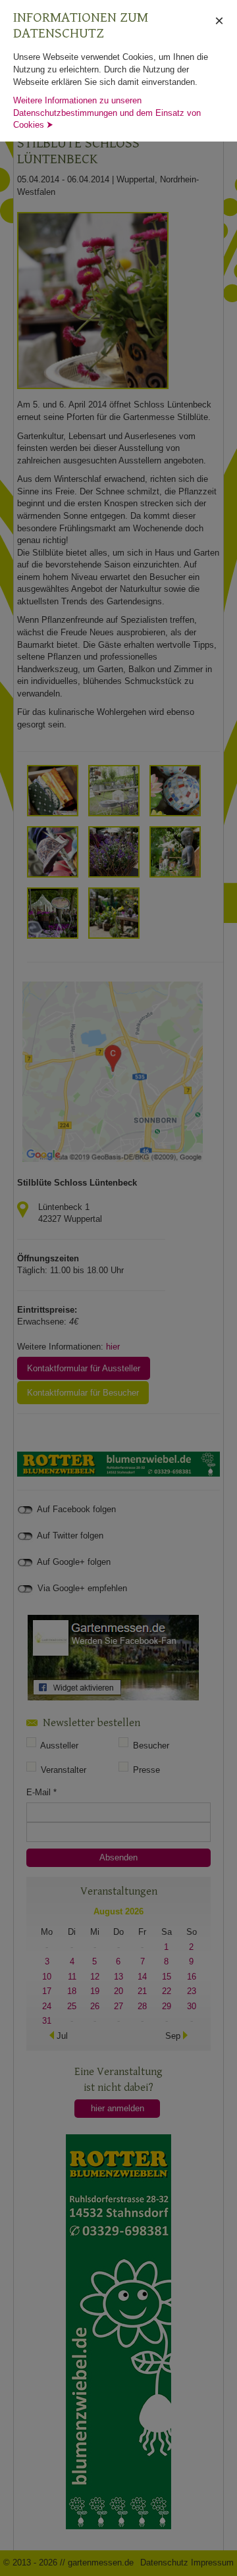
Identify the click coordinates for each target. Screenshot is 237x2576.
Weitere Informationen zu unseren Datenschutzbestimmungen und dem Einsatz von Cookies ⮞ (107, 113)
